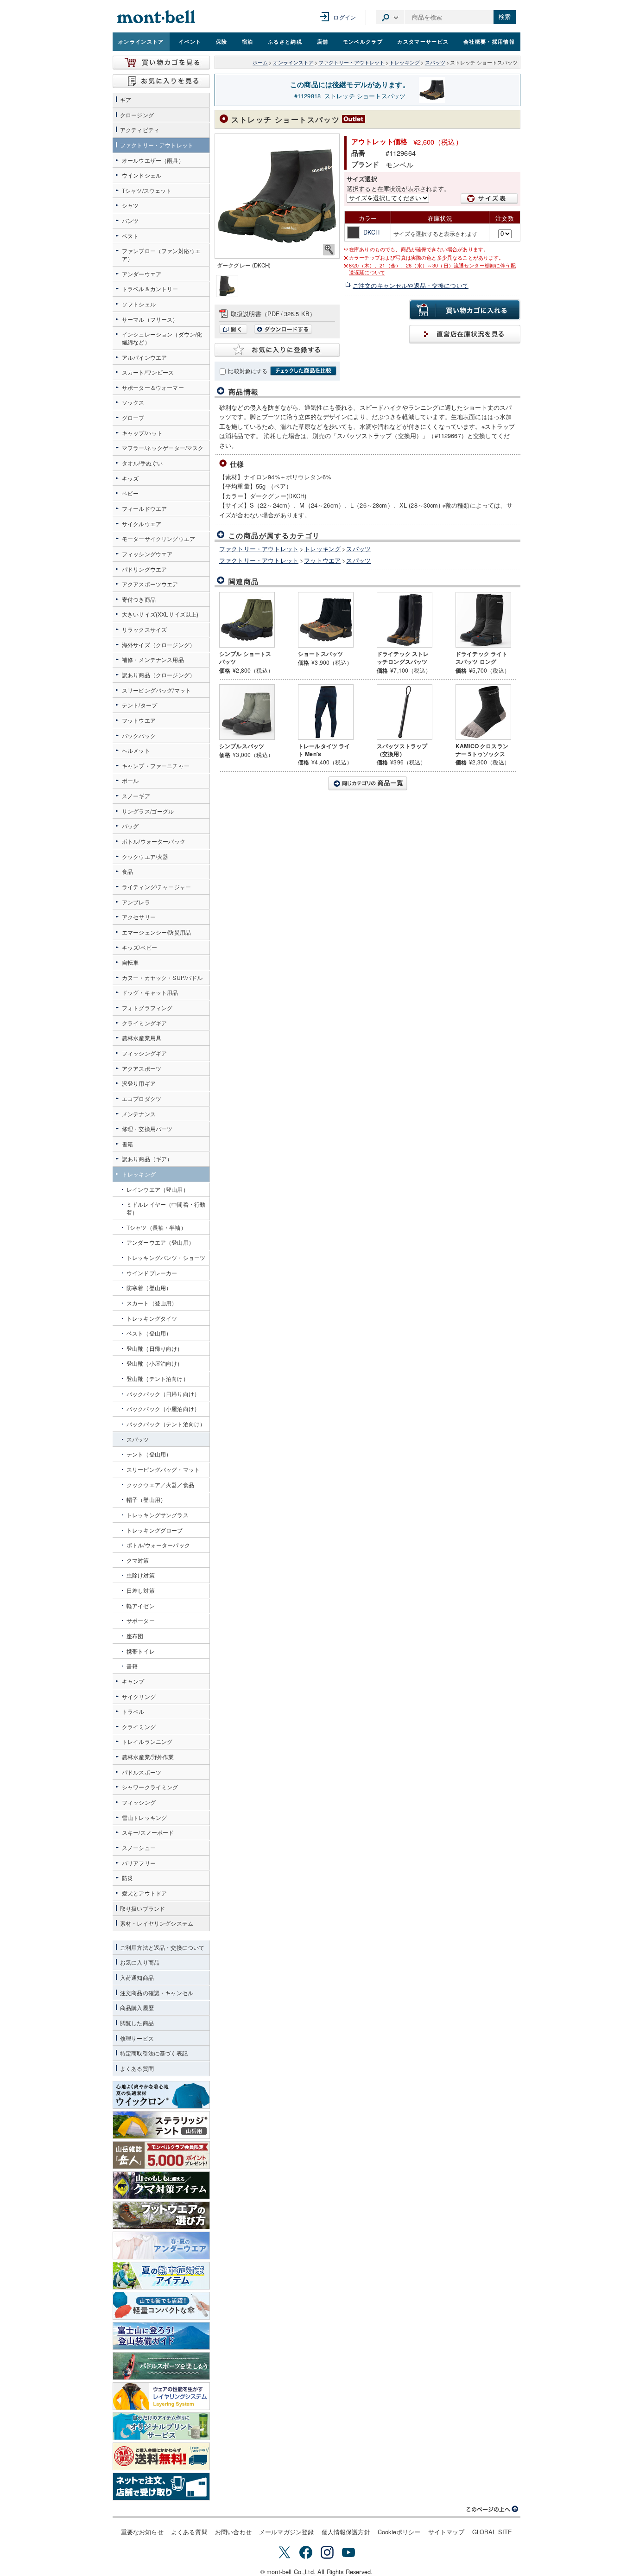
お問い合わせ (233, 2532)
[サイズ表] (489, 199)
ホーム (260, 62)
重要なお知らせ (142, 2532)
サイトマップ (446, 2532)
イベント (190, 41)
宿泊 (248, 41)
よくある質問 (189, 2532)
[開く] (236, 331)
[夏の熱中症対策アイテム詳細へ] (161, 2276)
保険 (222, 41)
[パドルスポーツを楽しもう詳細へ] (161, 2366)
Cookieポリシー (399, 2532)
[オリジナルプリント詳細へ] (161, 2426)
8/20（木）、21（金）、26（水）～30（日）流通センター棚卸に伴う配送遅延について (432, 269)
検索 (505, 17)
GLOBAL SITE (492, 2532)
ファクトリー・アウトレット (351, 62)
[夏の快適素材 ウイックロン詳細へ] (161, 2095)
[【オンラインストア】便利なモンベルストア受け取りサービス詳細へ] (161, 2487)
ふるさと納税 (285, 41)
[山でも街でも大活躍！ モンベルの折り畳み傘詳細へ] (161, 2306)
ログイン (345, 17)
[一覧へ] (367, 783)
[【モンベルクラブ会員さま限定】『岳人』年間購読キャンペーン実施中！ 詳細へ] (161, 2155)
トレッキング (405, 62)
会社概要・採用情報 (489, 41)
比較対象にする (248, 371)
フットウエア (322, 560)
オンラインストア (141, 41)
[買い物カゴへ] (161, 63)
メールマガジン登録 (286, 2532)
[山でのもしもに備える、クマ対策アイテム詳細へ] (161, 2185)
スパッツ (435, 62)
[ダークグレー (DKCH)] (277, 196)
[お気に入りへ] (161, 81)
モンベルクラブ (363, 41)
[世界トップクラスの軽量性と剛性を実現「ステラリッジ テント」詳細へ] (161, 2125)
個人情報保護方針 (346, 2532)
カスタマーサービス (423, 41)
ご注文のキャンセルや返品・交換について (411, 285)
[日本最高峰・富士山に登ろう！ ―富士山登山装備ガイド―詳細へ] (161, 2336)
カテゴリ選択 (390, 17)
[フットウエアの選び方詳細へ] (161, 2215)
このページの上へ (493, 2509)
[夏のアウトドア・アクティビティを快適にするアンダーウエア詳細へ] (161, 2245)
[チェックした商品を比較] (303, 371)
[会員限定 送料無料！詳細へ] (161, 2456)
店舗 (323, 41)
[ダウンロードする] (283, 331)
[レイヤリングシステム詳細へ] (161, 2396)
